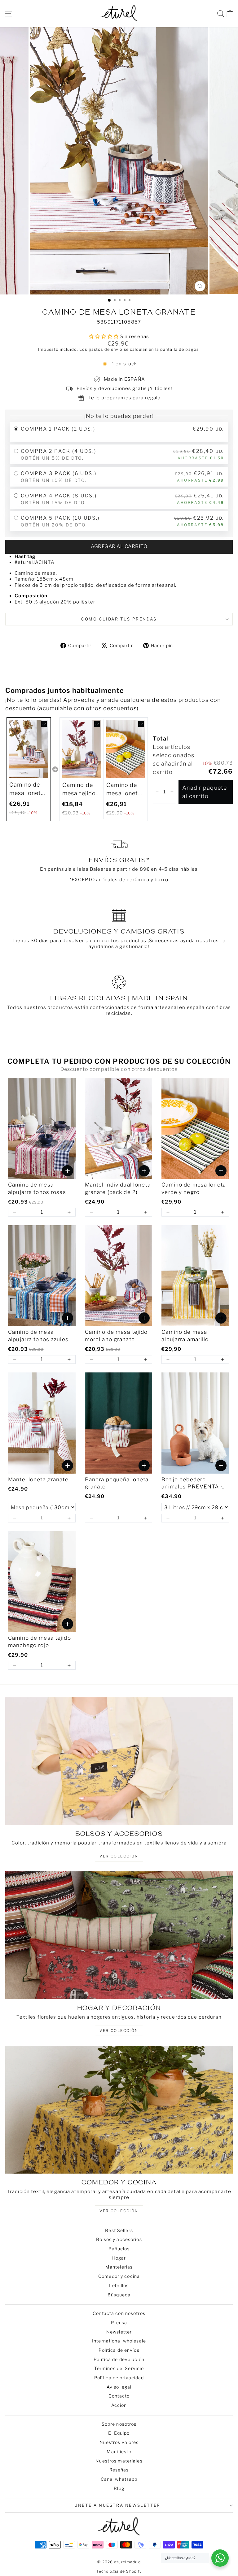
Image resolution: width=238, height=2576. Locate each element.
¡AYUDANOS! (62, 1330)
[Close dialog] (225, 1237)
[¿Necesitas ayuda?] (220, 2558)
